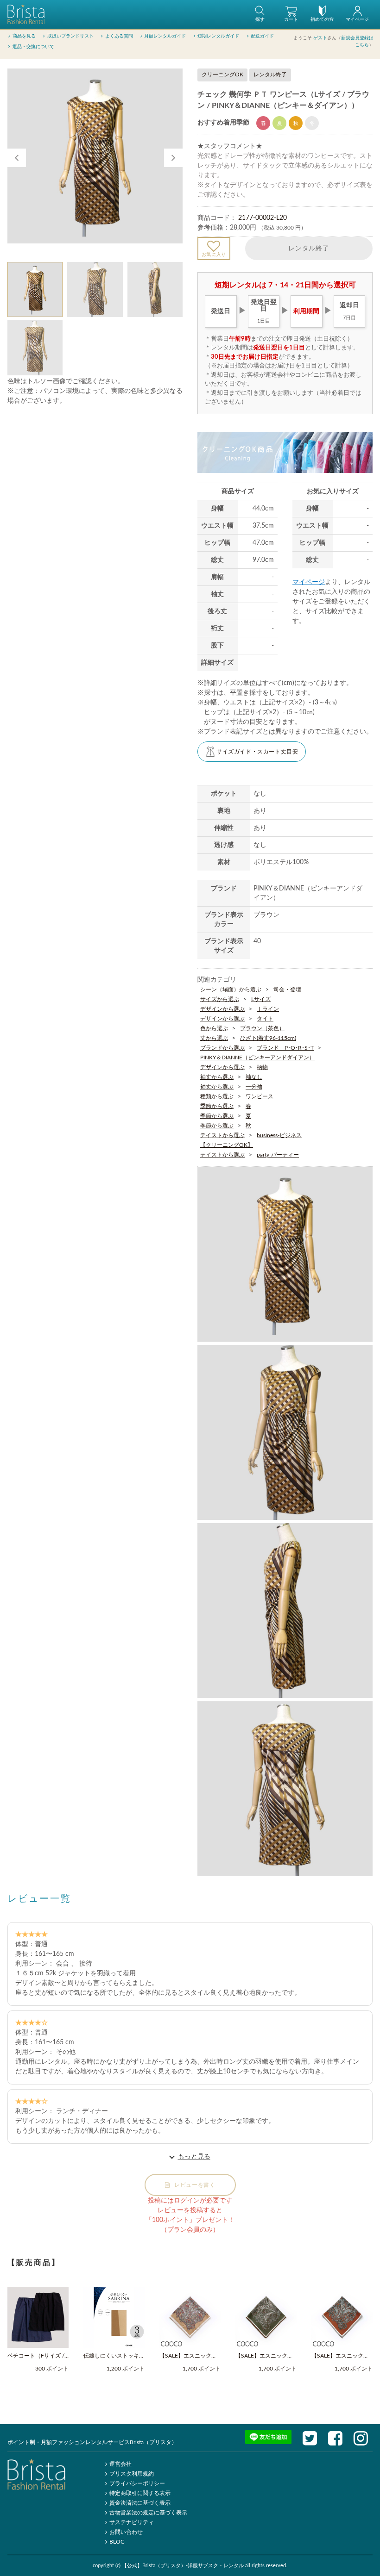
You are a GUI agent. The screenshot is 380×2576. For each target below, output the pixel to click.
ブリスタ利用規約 (132, 2474)
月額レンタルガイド (165, 36)
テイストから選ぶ (222, 1135)
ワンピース (260, 1096)
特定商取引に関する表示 (140, 2493)
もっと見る (194, 2157)
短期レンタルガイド (218, 36)
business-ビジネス (279, 1135)
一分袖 (254, 1087)
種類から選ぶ (217, 1096)
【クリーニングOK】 (227, 1145)
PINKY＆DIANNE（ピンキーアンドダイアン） (257, 1058)
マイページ (309, 582)
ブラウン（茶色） (262, 1028)
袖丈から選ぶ (217, 1077)
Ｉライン (268, 1009)
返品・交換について (33, 47)
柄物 (262, 1067)
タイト (265, 1019)
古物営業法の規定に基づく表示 (148, 2513)
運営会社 (120, 2464)
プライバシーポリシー (137, 2483)
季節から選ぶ (217, 1106)
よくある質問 (119, 36)
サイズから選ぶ (220, 999)
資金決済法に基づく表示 (140, 2503)
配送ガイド (262, 36)
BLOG (117, 2542)
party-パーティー (278, 1155)
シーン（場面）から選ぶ (231, 989)
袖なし (254, 1077)
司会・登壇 (287, 989)
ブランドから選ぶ (222, 1048)
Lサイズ (261, 999)
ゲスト (320, 38)
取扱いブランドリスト (70, 36)
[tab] (35, 289)
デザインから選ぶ (222, 1009)
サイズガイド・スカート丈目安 (257, 752)
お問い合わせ (126, 2532)
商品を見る (24, 36)
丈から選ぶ (214, 1038)
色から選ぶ (214, 1028)
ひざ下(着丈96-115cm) (268, 1038)
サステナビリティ (132, 2522)
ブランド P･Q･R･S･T (285, 1048)
